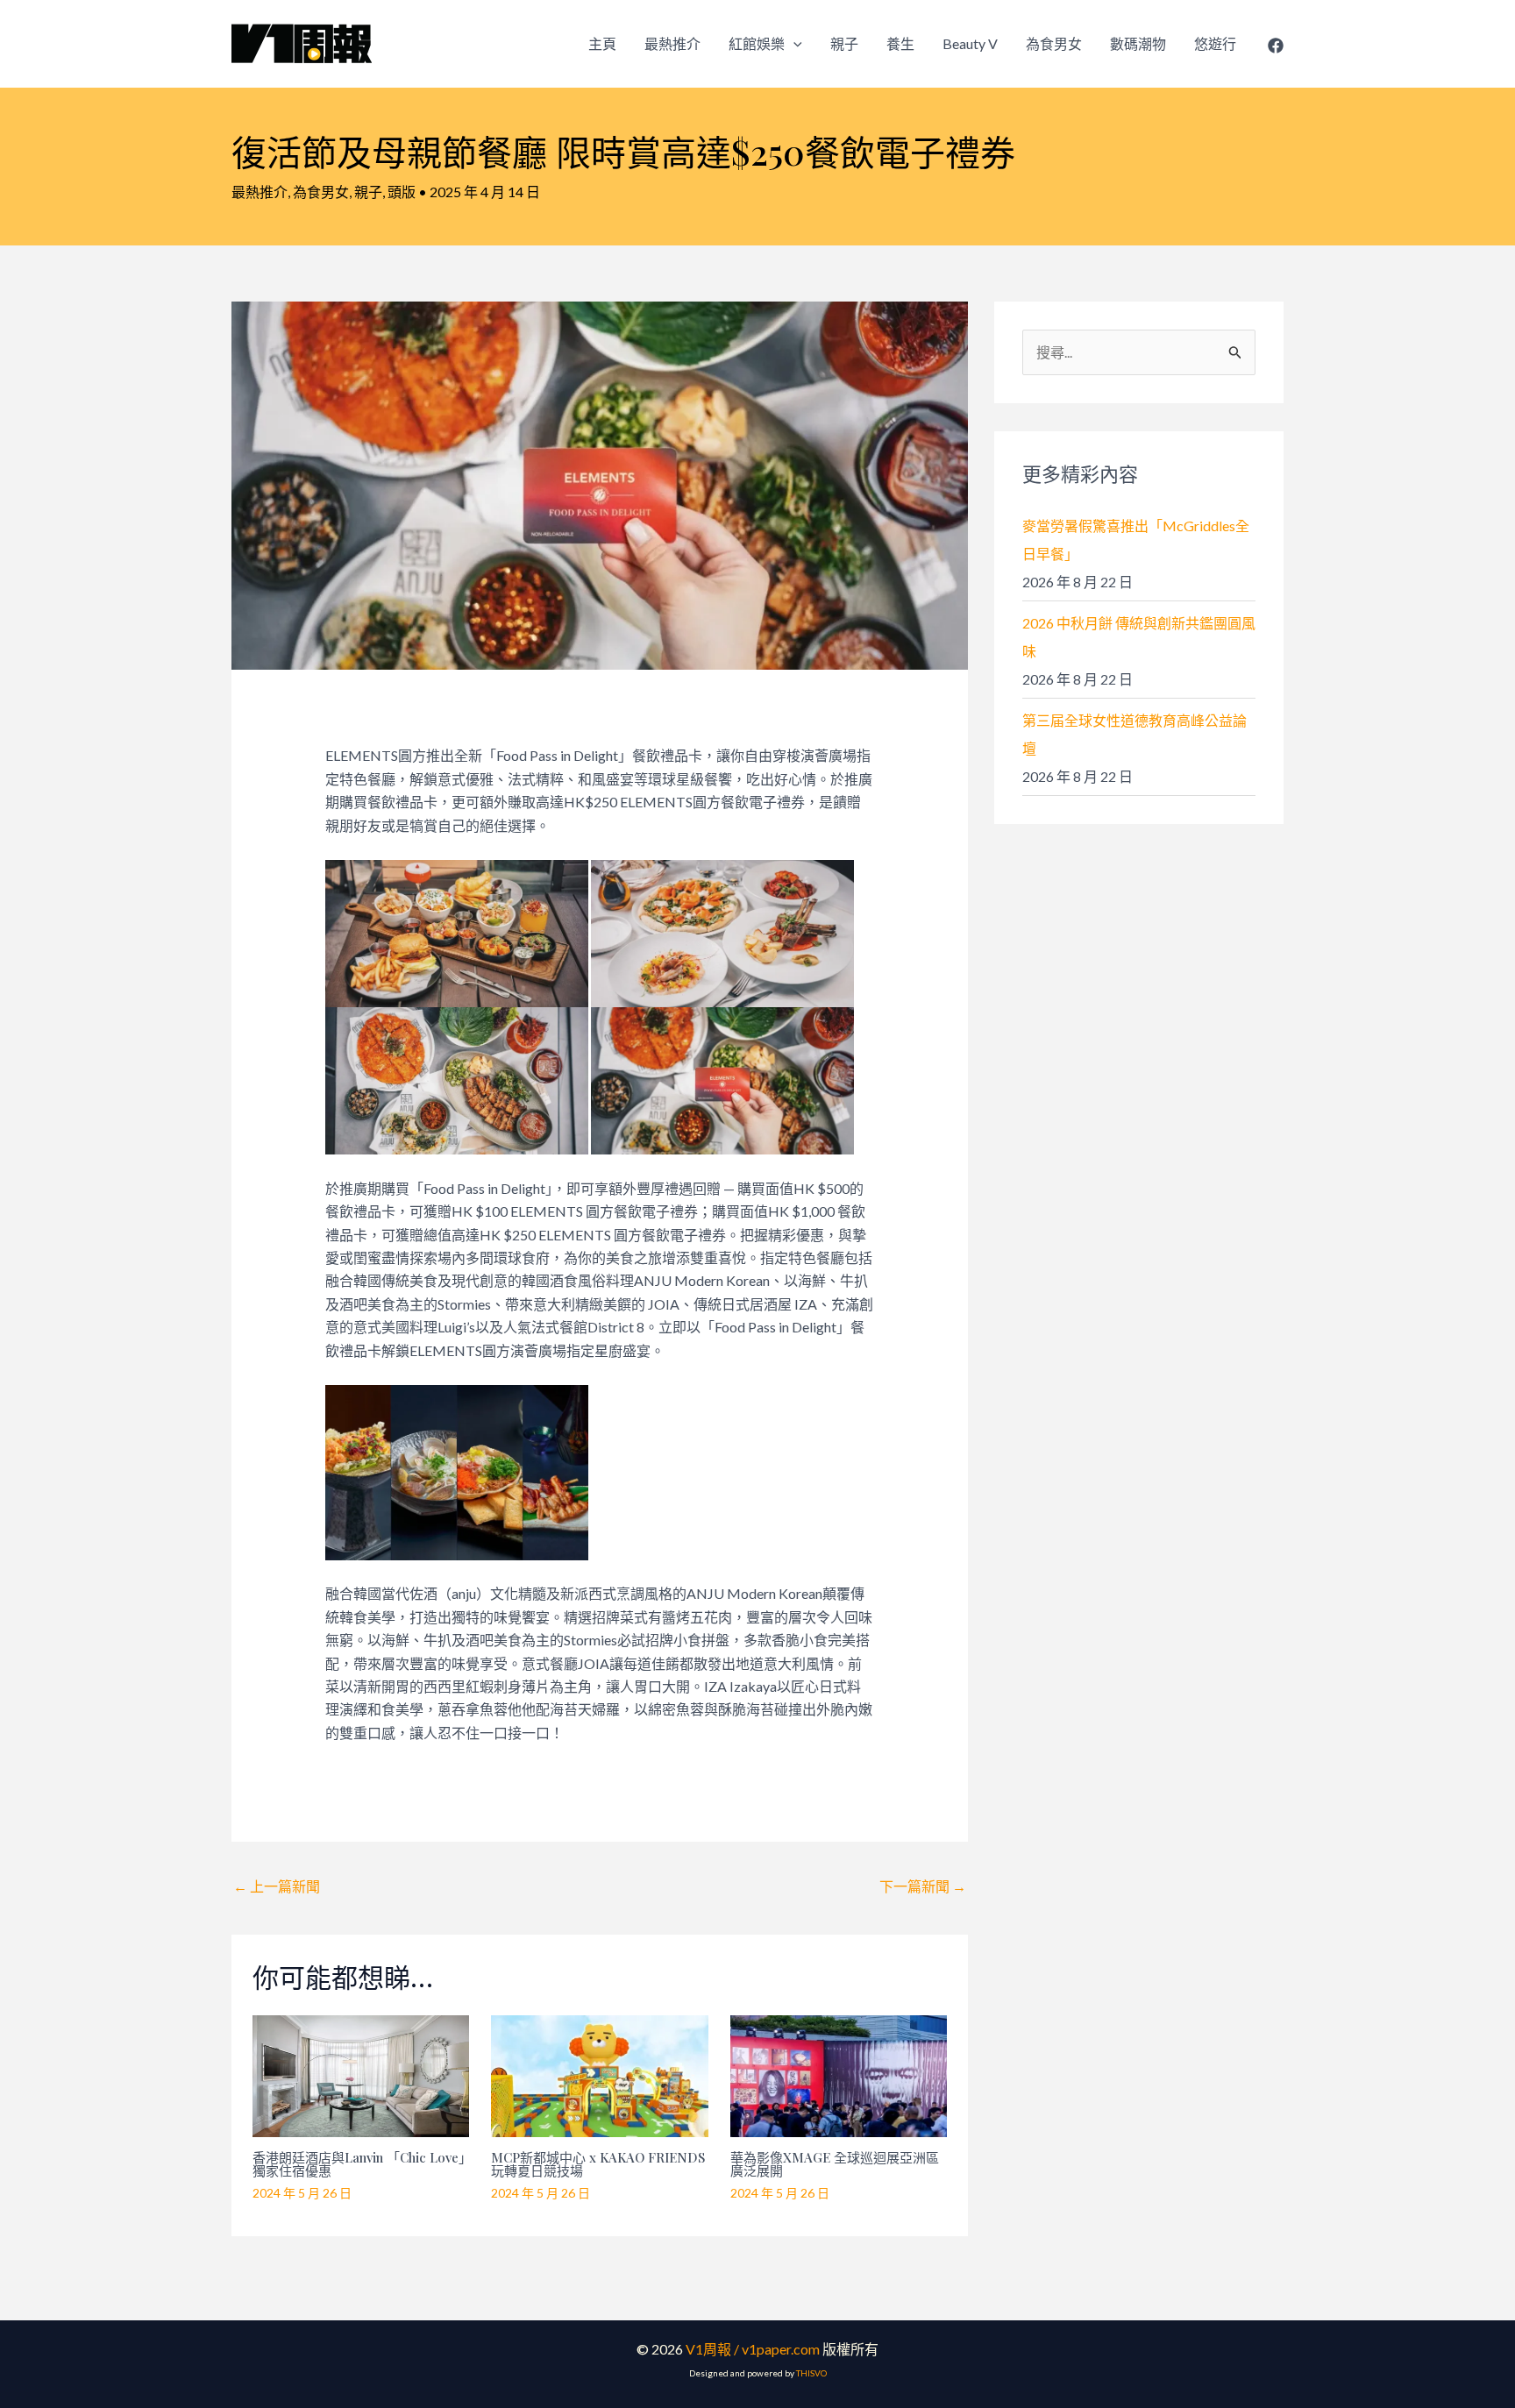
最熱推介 (672, 43)
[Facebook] (1276, 46)
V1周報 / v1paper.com (753, 2349)
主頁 (602, 43)
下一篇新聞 (923, 1886)
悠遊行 (1215, 43)
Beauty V (970, 43)
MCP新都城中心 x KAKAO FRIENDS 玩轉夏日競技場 (598, 2164)
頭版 (402, 192)
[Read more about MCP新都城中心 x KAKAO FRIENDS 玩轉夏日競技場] (599, 2074)
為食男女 (1054, 43)
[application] (793, 44)
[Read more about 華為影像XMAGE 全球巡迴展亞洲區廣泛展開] (839, 2074)
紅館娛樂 (757, 43)
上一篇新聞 (277, 1886)
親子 (844, 43)
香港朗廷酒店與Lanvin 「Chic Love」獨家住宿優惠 (359, 2164)
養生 (900, 43)
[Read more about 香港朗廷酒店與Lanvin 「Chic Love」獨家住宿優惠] (361, 2074)
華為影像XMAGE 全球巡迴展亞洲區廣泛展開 (835, 2164)
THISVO (811, 2373)
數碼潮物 (1138, 43)
